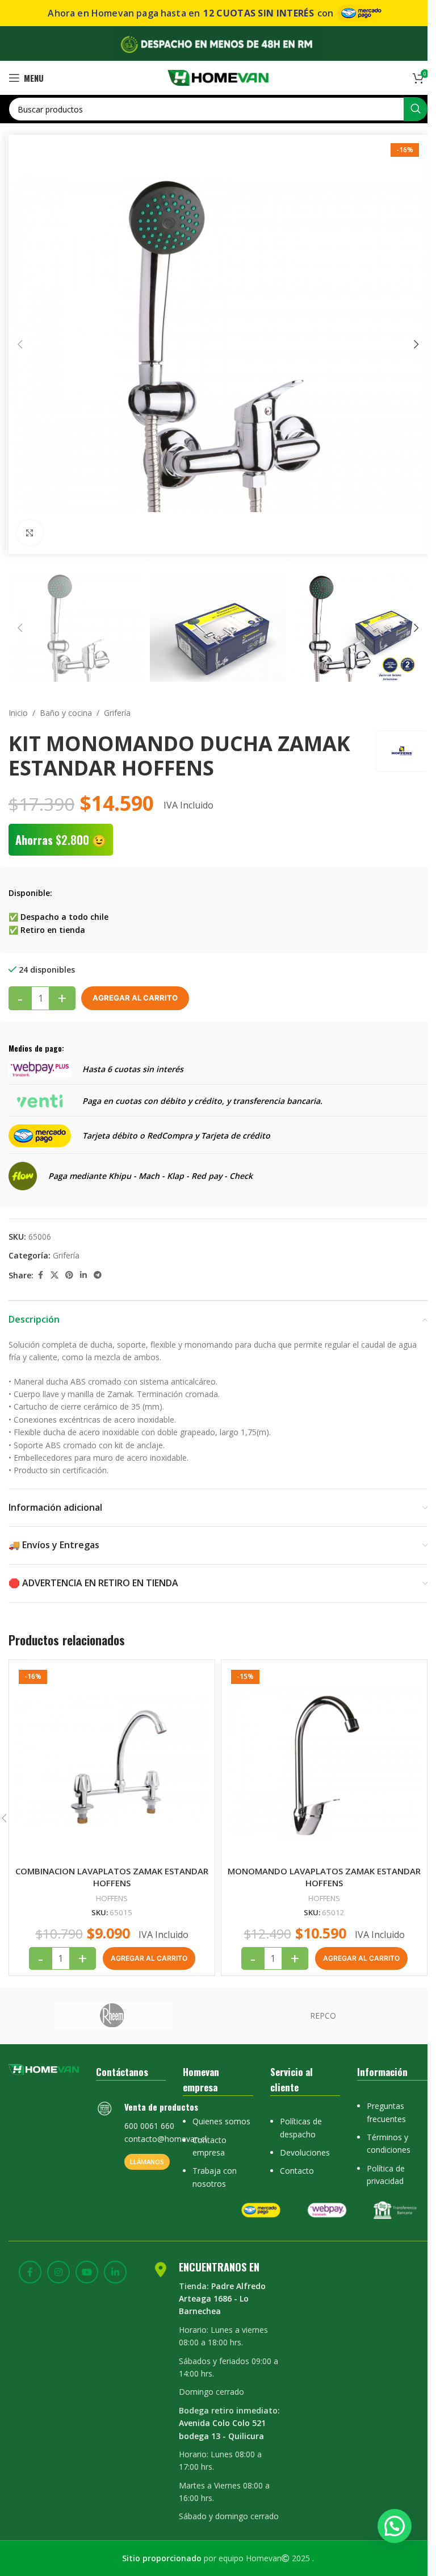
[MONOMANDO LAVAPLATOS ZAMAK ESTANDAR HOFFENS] (324, 1763)
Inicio (18, 713)
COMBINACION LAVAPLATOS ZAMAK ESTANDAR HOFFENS (112, 1877)
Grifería (117, 713)
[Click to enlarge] (30, 533)
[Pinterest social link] (69, 1275)
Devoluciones (305, 2152)
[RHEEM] (113, 2016)
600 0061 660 (149, 2126)
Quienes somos (221, 2121)
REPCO (323, 2016)
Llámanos (147, 2162)
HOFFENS (112, 1898)
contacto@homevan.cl (165, 2139)
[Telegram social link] (98, 1275)
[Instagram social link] (58, 2272)
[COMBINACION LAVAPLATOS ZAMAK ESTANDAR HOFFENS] (112, 1763)
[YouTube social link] (87, 2272)
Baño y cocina (66, 713)
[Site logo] (218, 77)
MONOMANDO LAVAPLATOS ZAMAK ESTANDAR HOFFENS (324, 1877)
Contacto (297, 2171)
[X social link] (54, 1275)
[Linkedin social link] (83, 1275)
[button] (20, 344)
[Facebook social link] (40, 1275)
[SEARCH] (416, 109)
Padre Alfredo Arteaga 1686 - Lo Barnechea (222, 2299)
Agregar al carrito (135, 998)
